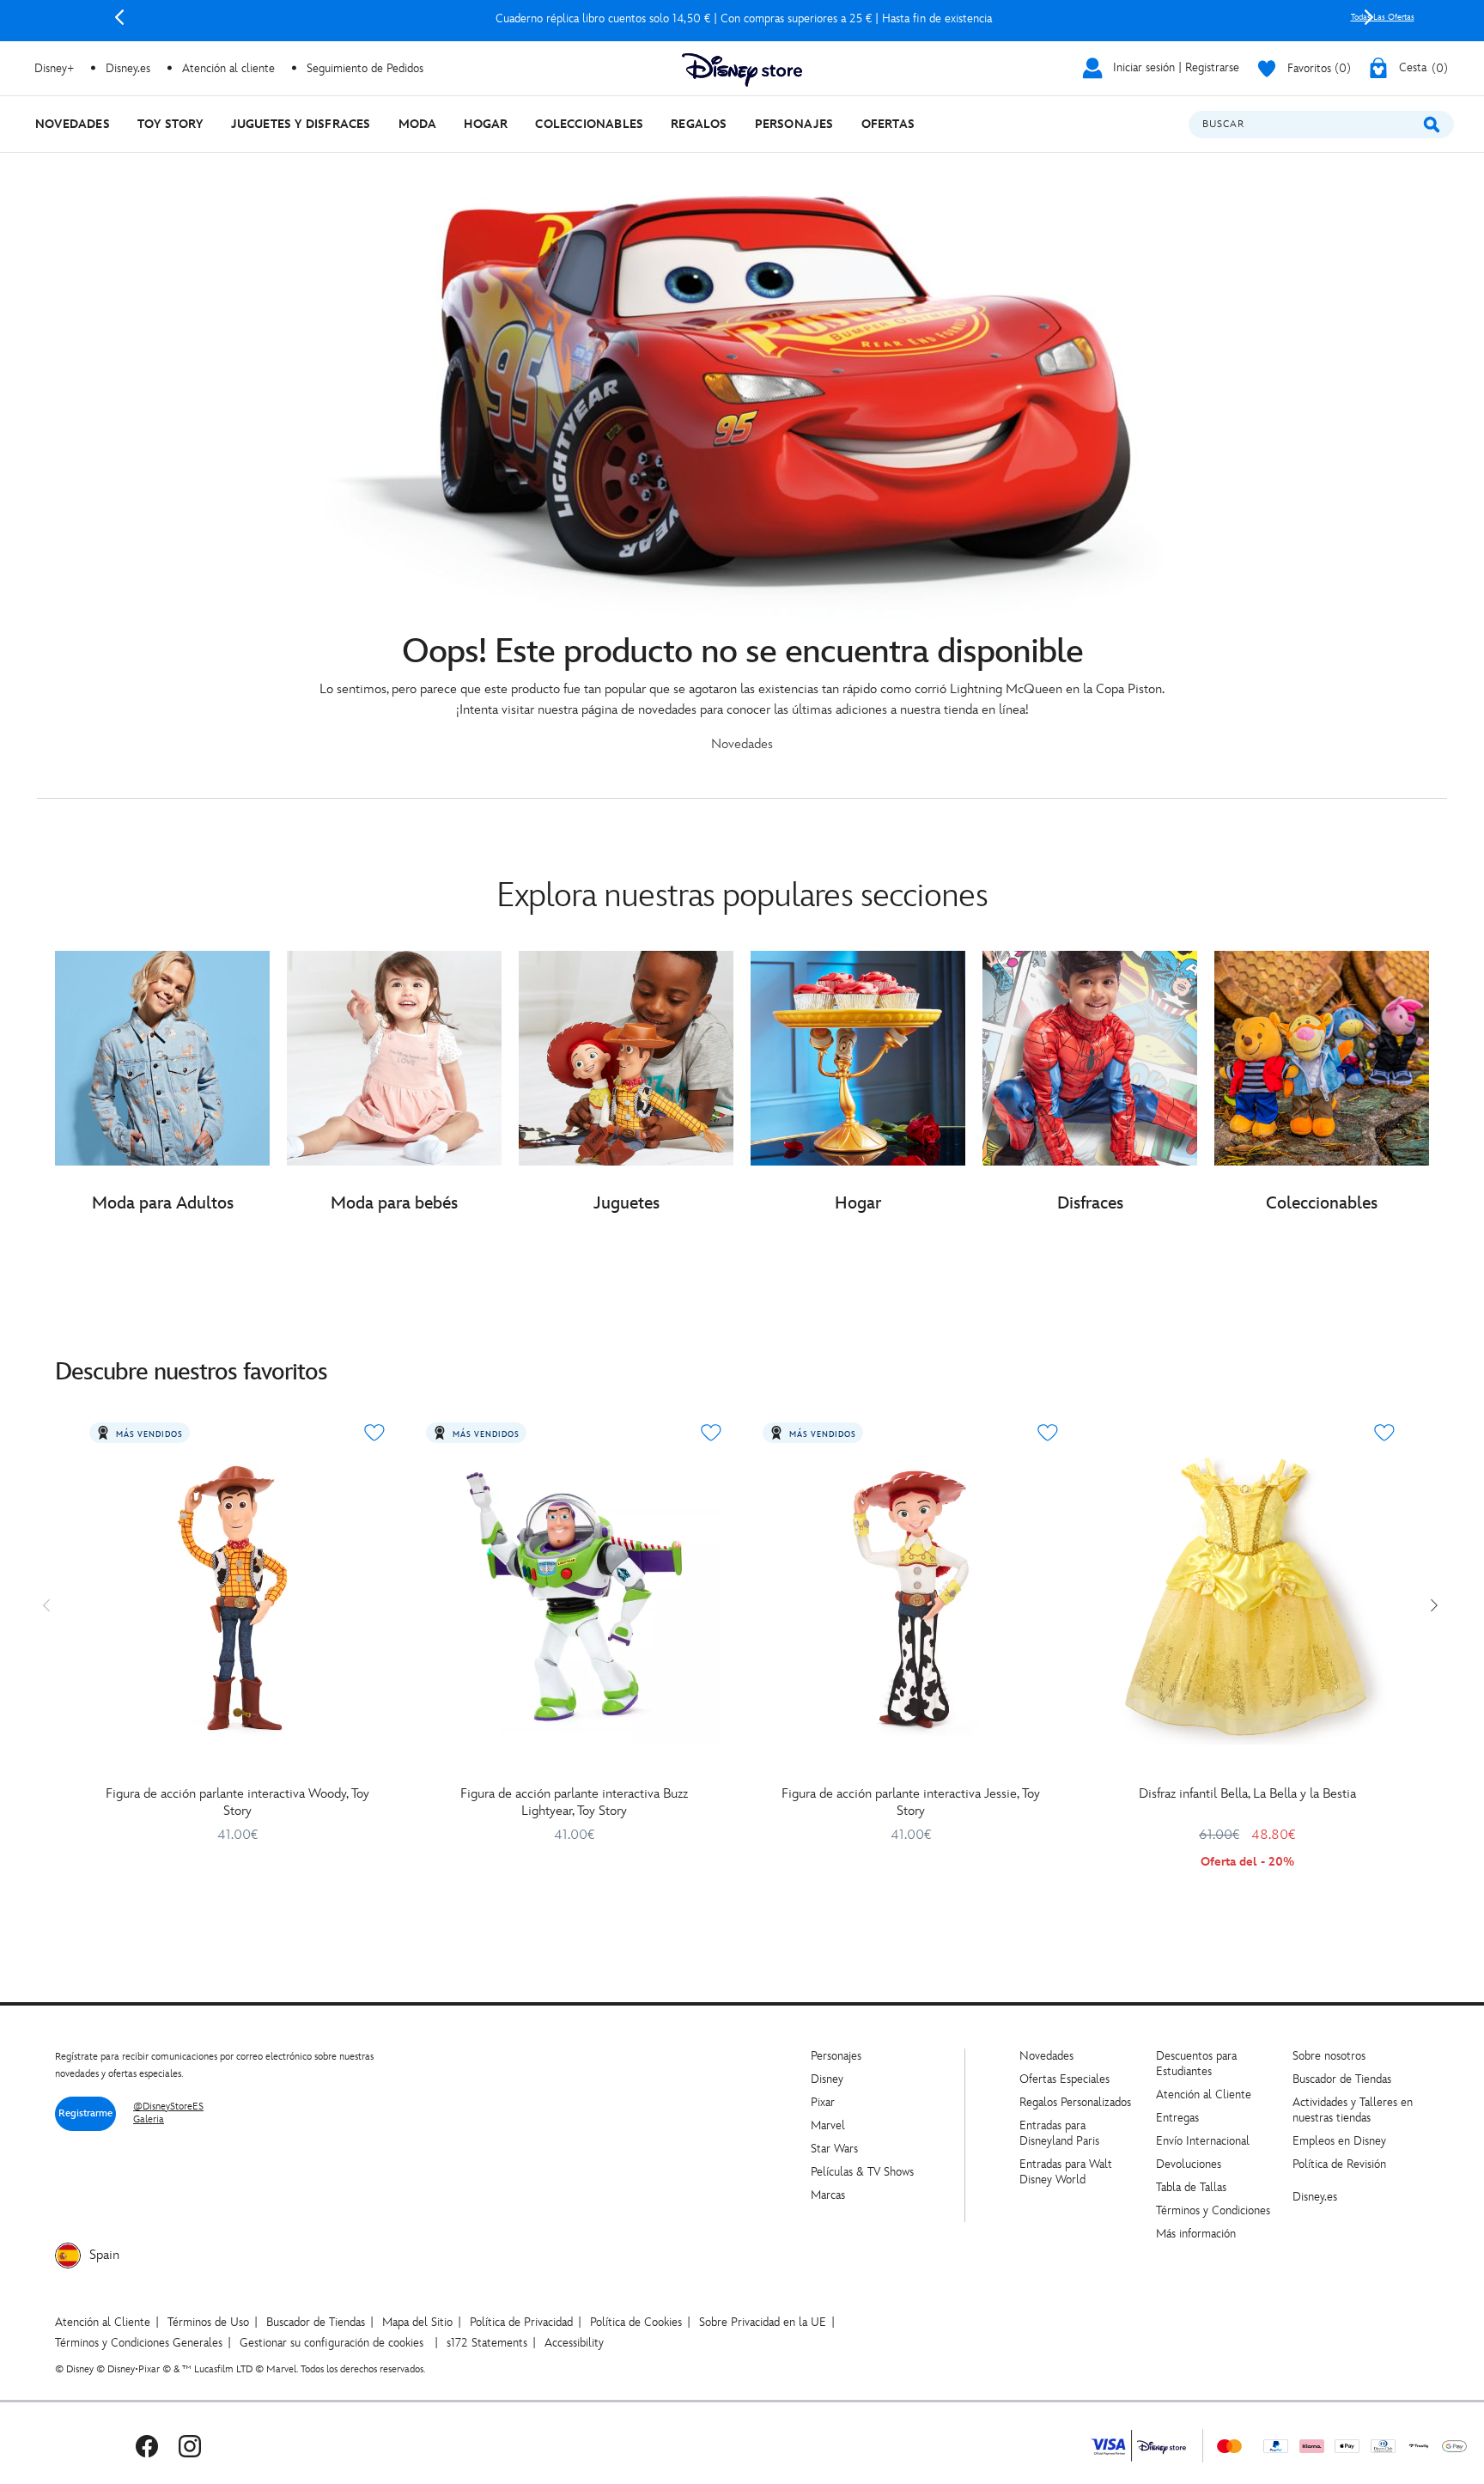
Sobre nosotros (1329, 2056)
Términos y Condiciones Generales (139, 2343)
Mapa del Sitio (417, 2322)
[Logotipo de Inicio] (742, 70)
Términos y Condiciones (1213, 2210)
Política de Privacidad (521, 2322)
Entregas (1177, 2118)
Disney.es (128, 68)
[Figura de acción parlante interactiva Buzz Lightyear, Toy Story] (574, 1597)
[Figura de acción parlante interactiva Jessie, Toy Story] (910, 1597)
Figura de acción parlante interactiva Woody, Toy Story (237, 1802)
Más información (1196, 2234)
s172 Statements (487, 2343)
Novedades (1046, 2056)
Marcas (828, 2195)
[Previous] (119, 17)
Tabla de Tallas (1191, 2187)
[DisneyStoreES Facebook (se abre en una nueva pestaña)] (147, 2446)
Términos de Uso (208, 2322)
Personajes (836, 2056)
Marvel (828, 2125)
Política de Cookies (636, 2322)
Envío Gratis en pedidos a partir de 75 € (744, 18)
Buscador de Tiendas (1342, 2079)
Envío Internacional (1203, 2141)
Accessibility (574, 2343)
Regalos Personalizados (1075, 2102)
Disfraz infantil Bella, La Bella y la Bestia (1247, 1794)
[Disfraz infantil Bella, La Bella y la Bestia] (1247, 1597)
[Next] (1369, 17)
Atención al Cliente (1204, 2094)
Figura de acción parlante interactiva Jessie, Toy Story (911, 1802)
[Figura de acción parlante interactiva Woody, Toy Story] (237, 1597)
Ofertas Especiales (1064, 2079)
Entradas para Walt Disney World (1066, 2172)
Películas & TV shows (862, 2172)
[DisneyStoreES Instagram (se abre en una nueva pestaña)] (190, 2446)
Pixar (823, 2102)
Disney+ (54, 68)
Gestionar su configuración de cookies (331, 2343)
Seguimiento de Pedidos (365, 68)
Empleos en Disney (1339, 2141)
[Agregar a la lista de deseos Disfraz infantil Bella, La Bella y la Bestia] (1384, 1433)
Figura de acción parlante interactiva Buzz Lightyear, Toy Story (574, 1802)
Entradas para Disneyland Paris (1059, 2133)
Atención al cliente (228, 68)
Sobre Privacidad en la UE (763, 2322)
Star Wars (834, 2149)
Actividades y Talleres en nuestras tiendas (1353, 2110)
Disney (827, 2079)
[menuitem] (73, 124)
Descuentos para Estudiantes (1196, 2064)
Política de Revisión (1339, 2164)
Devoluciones (1189, 2164)
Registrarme (85, 2113)
